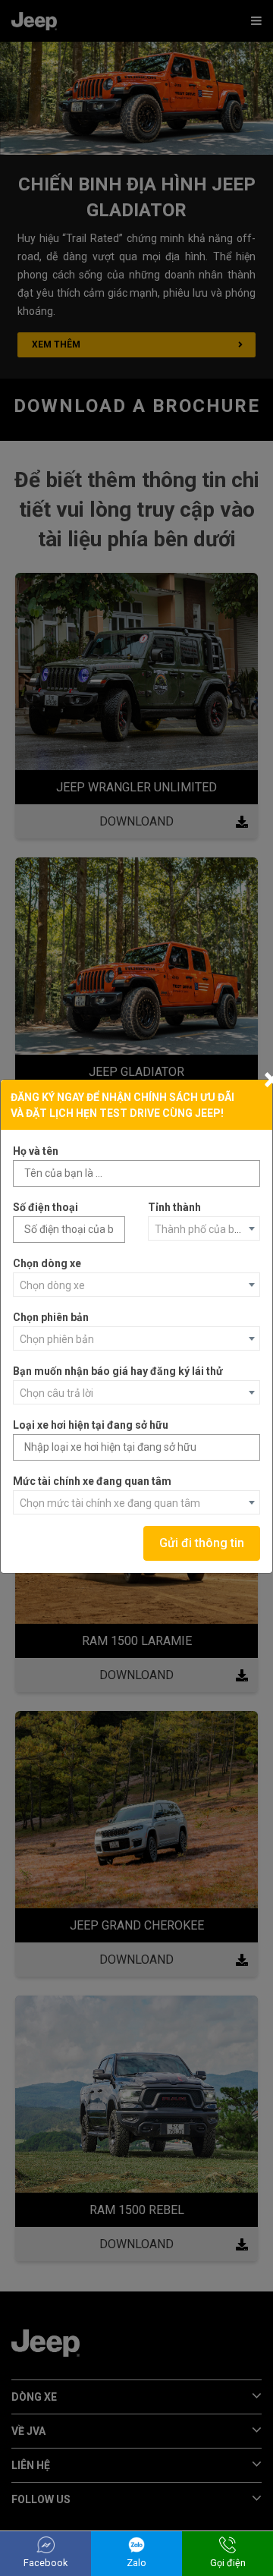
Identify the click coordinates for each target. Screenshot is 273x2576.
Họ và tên (36, 1151)
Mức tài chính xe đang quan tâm (92, 1481)
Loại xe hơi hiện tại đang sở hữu (91, 1425)
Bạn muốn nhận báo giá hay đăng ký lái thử (118, 1371)
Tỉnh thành (174, 1207)
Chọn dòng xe (47, 1263)
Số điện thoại (45, 1207)
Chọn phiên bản (51, 1317)
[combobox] (204, 1228)
